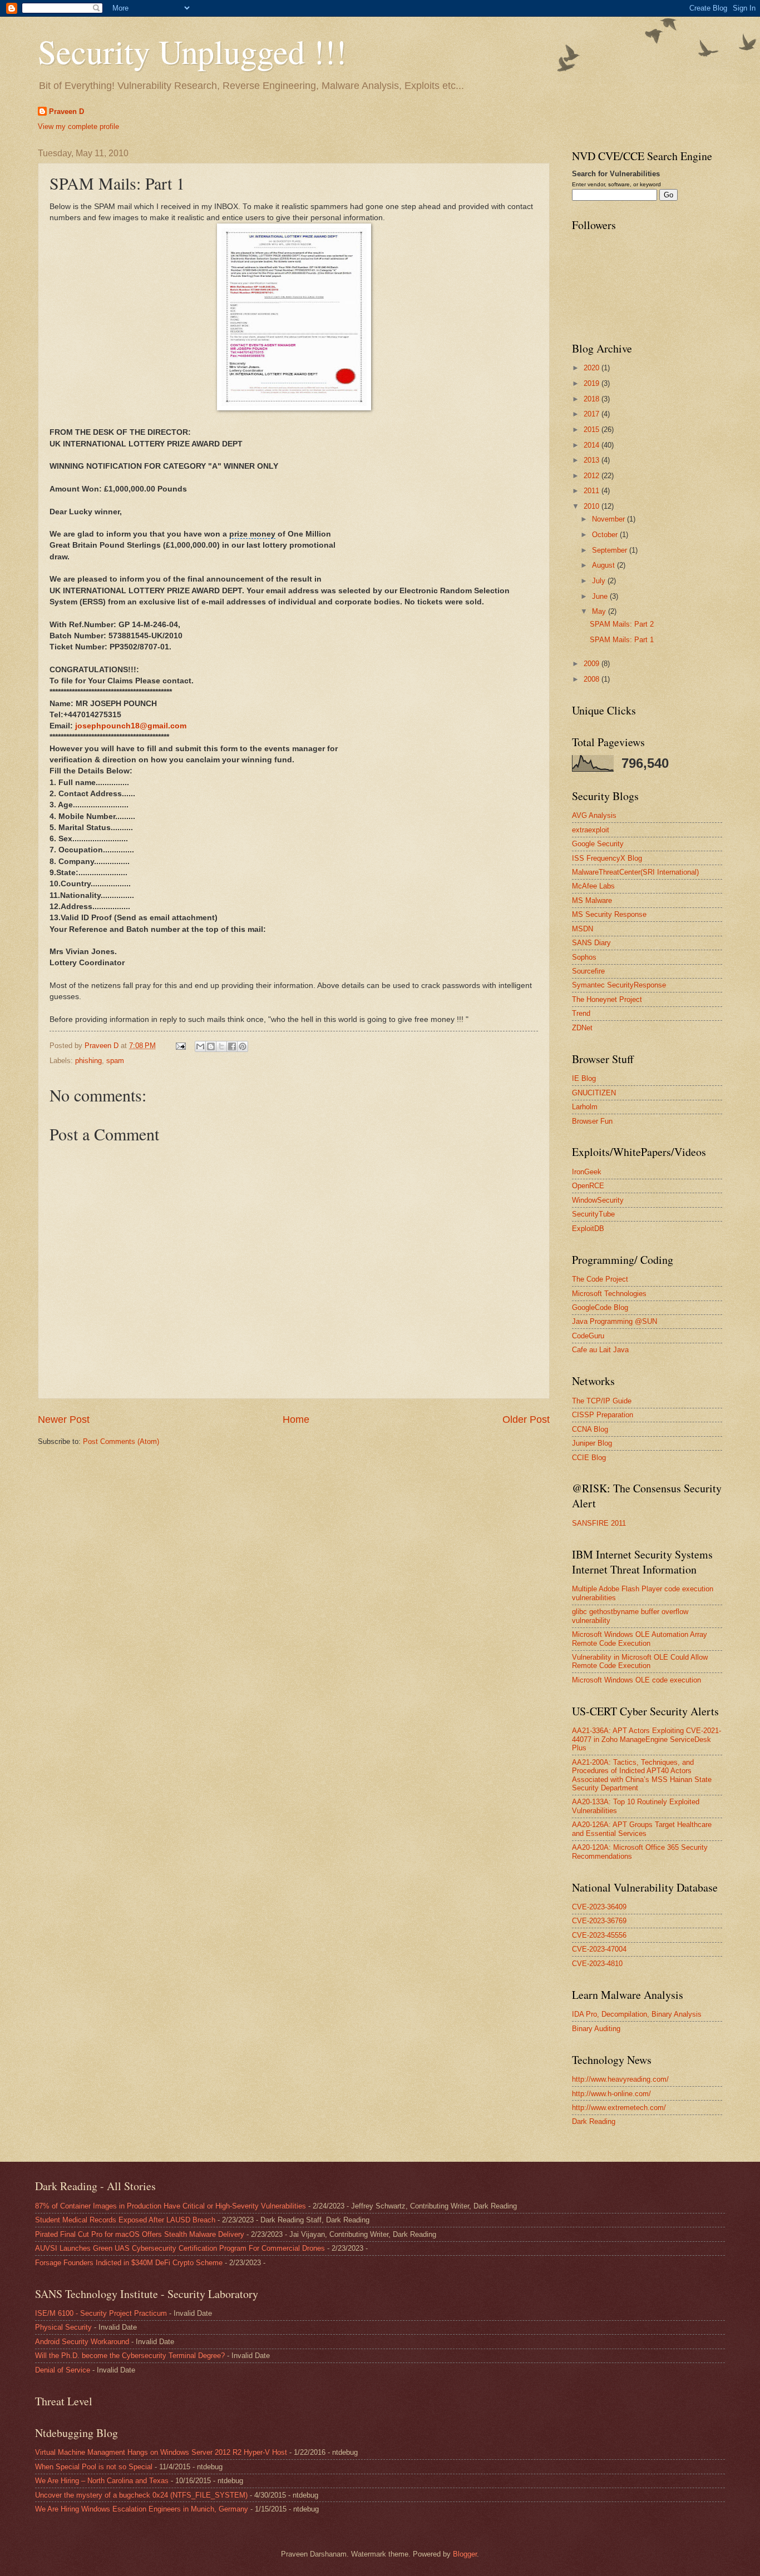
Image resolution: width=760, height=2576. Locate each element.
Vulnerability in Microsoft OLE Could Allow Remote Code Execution (640, 1661)
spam (115, 1061)
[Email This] (200, 1046)
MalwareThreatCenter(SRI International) (635, 872)
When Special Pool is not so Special (94, 2467)
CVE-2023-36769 (599, 1921)
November (610, 519)
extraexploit (591, 830)
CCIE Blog (589, 1458)
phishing (88, 1061)
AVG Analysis (594, 815)
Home (296, 1419)
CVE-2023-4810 (597, 1964)
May (600, 611)
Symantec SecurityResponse (619, 985)
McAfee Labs (593, 886)
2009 (593, 664)
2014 (593, 445)
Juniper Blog (592, 1443)
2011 (593, 491)
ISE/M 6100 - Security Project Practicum (101, 2313)
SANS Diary (591, 943)
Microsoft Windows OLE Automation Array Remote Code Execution (640, 1639)
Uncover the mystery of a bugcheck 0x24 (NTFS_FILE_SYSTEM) (141, 2495)
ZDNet (582, 1028)
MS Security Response (609, 914)
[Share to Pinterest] (243, 1046)
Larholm (585, 1107)
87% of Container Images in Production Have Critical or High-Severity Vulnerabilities (171, 2206)
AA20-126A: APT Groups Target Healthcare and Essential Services (642, 1829)
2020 (593, 368)
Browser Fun (592, 1121)
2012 (593, 476)
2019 (593, 383)
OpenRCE (588, 1186)
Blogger (465, 2554)
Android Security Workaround (82, 2342)
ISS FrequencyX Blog (607, 858)
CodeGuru (588, 1336)
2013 (593, 460)
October (606, 535)
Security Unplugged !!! (192, 51)
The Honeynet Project (607, 999)
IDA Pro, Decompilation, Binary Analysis (637, 2014)
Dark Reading (594, 2121)
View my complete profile (78, 126)
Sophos (584, 957)
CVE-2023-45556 (599, 1935)
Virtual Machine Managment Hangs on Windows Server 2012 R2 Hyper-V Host (161, 2452)
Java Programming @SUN (615, 1321)
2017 (593, 414)
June (601, 596)
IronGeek (587, 1172)
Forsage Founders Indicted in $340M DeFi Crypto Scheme (129, 2263)
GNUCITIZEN (594, 1093)
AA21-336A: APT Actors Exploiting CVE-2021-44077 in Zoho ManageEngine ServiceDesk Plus (647, 1739)
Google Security (598, 844)
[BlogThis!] (211, 1046)
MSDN (583, 929)
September (611, 550)
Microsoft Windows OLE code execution (636, 1680)
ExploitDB (588, 1229)
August (604, 565)
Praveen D (66, 111)
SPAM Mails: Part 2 (622, 624)
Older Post (526, 1419)
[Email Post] (180, 1046)
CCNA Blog (590, 1429)
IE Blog (584, 1078)
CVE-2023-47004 (599, 1949)
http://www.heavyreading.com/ (620, 2079)
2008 (593, 679)
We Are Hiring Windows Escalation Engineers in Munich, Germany (142, 2509)
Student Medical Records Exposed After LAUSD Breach (125, 2220)
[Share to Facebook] (232, 1046)
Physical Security (63, 2327)
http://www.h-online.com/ (611, 2094)
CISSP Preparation (603, 1415)
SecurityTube (593, 1214)
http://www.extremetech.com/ (619, 2108)
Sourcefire (588, 971)
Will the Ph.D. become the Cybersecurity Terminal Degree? (130, 2356)
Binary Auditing (596, 2029)
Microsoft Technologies (609, 1294)
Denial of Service (63, 2370)
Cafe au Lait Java (600, 1350)
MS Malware (592, 900)
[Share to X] (221, 1046)
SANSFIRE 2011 (599, 1523)
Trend (581, 1013)
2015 (593, 430)
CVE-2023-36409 (599, 1907)
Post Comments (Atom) (121, 1441)
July (600, 581)
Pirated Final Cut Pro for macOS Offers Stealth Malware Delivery (140, 2234)
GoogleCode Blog (600, 1307)
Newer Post (64, 1419)
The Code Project (600, 1279)
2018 (593, 399)
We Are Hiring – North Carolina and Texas (102, 2481)
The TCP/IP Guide (602, 1401)
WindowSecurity (598, 1200)
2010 (593, 506)
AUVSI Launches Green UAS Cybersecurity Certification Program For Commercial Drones (180, 2248)
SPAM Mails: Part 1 (622, 640)
